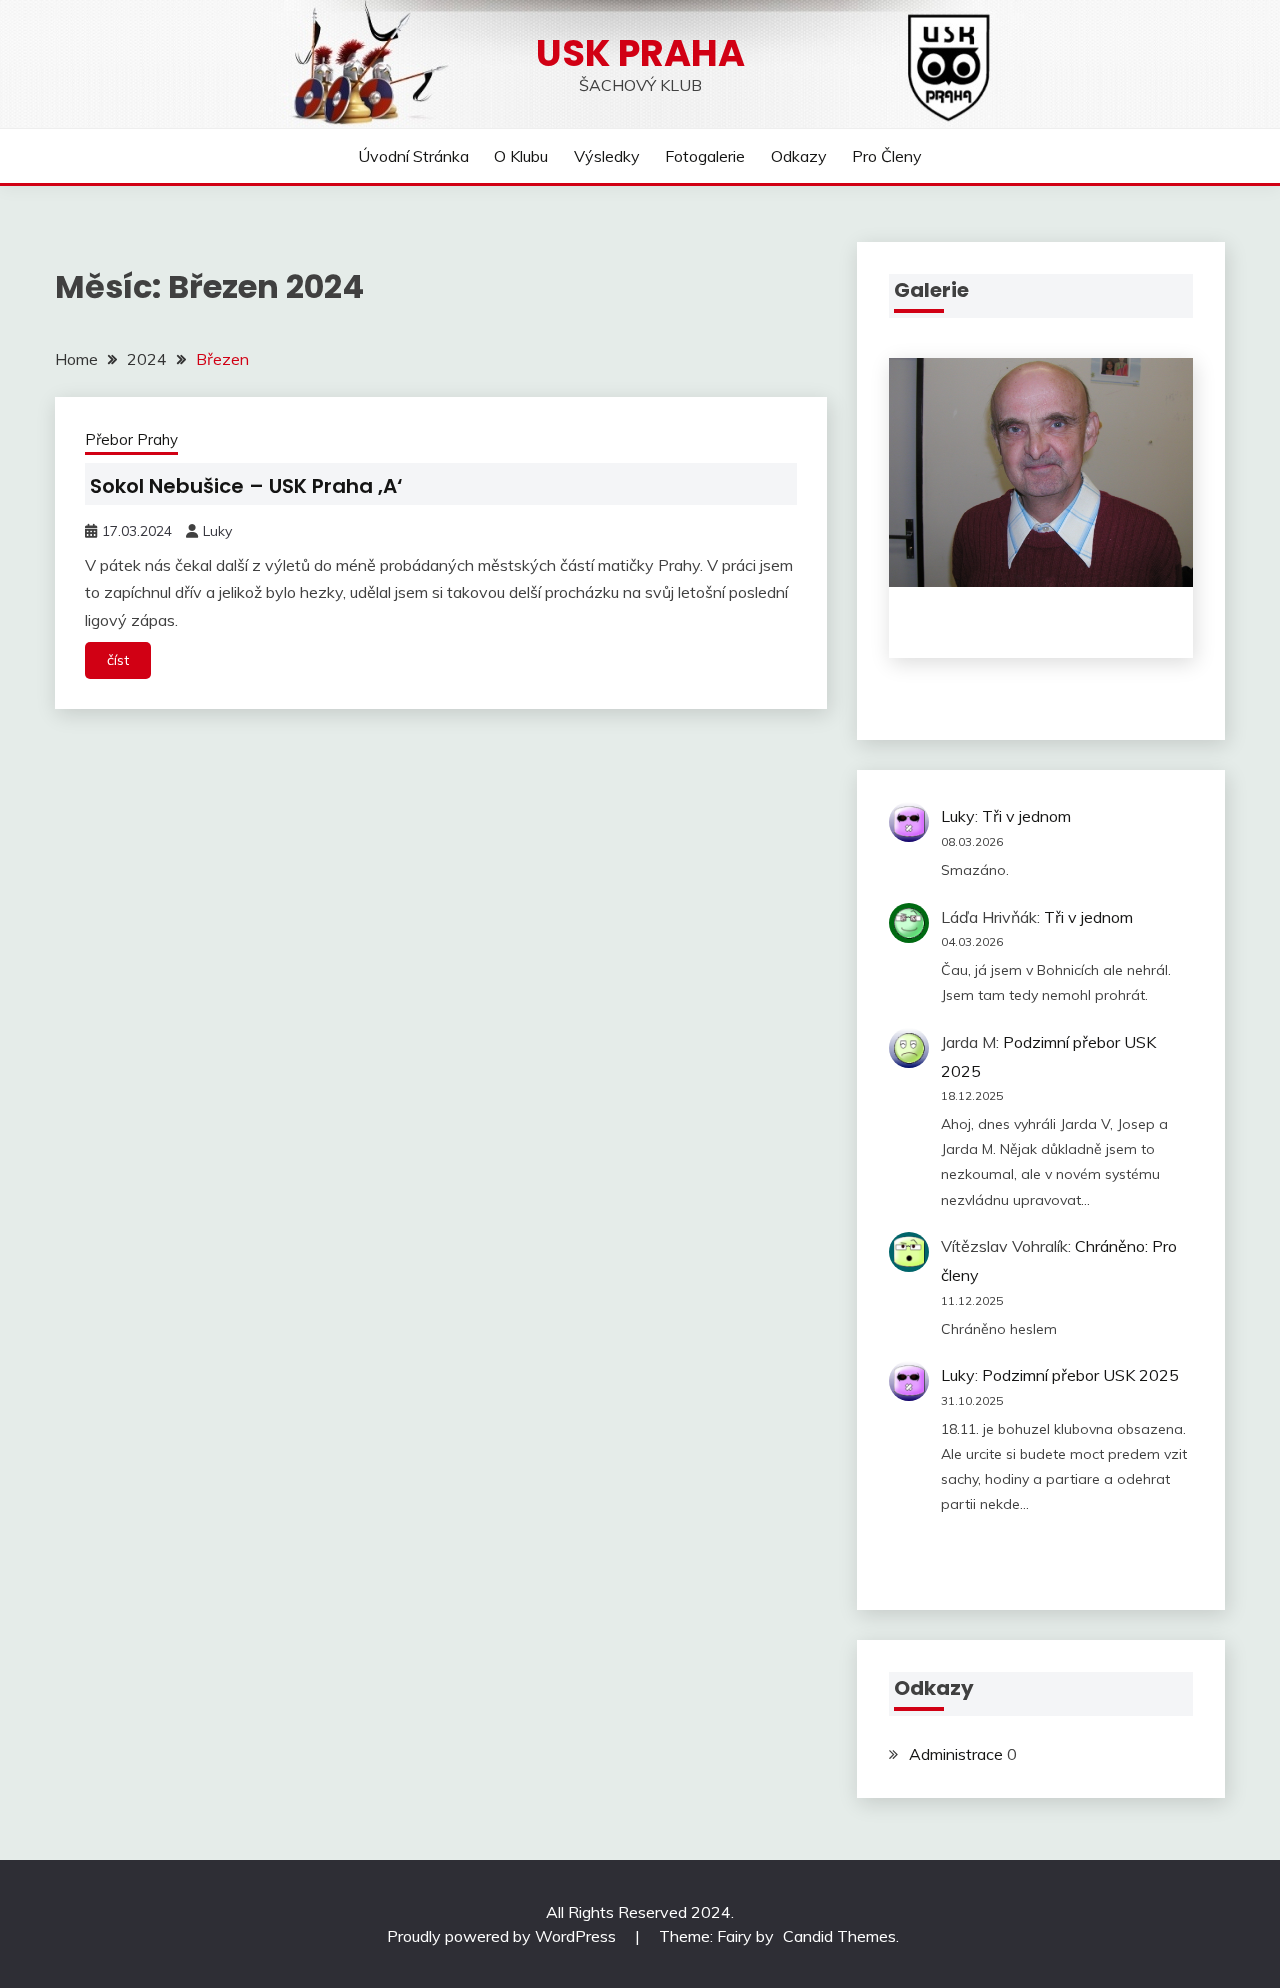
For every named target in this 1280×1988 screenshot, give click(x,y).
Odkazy (799, 156)
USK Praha (640, 53)
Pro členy (887, 156)
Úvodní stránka (413, 156)
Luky (217, 531)
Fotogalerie (705, 156)
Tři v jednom (1026, 816)
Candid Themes (839, 1936)
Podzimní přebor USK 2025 (1080, 1375)
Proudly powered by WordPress (503, 1936)
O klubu (521, 156)
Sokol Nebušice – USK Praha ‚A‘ (246, 486)
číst (118, 660)
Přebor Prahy (131, 439)
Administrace (956, 1754)
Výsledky (607, 156)
